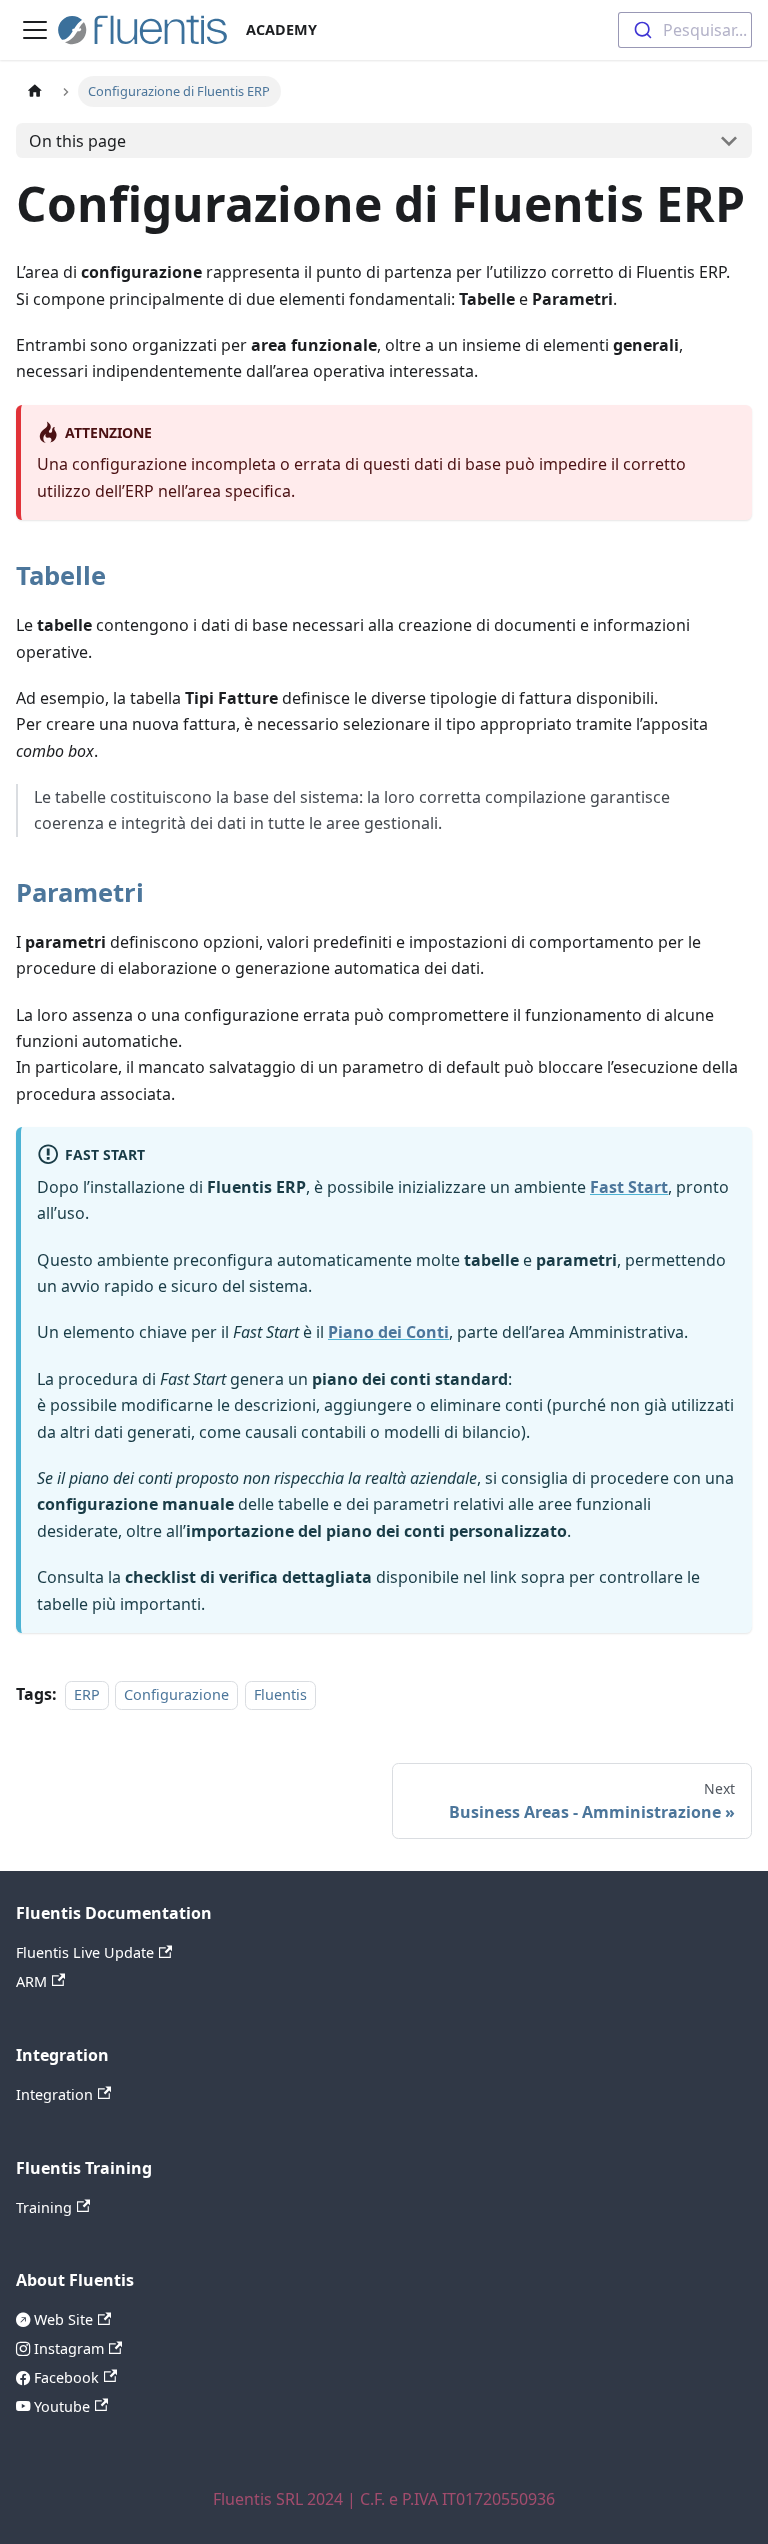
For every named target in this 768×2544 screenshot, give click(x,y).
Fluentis (280, 1694)
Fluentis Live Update (85, 1952)
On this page (77, 141)
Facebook (64, 2377)
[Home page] (35, 91)
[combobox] (685, 30)
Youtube (60, 2406)
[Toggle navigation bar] (35, 30)
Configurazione (176, 1694)
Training (44, 2207)
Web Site (61, 2319)
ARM (31, 1981)
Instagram (67, 2348)
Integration (54, 2094)
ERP (87, 1694)
